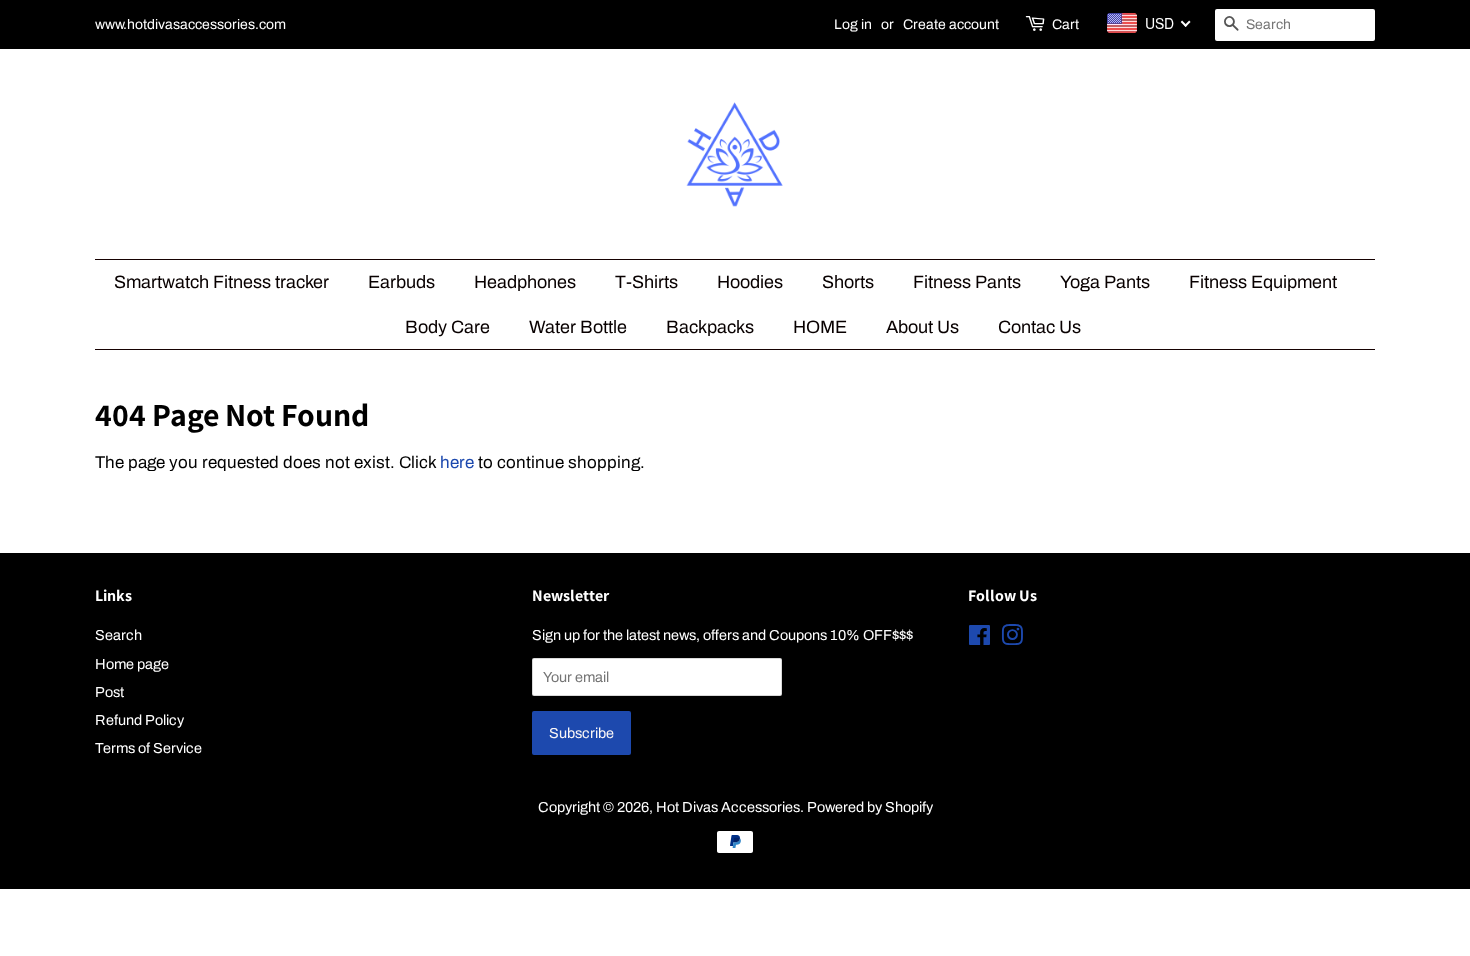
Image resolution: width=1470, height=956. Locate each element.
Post (109, 692)
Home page (132, 664)
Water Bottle (578, 327)
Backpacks (710, 327)
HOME (820, 327)
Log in (853, 24)
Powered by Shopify (870, 807)
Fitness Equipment (1263, 282)
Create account (951, 24)
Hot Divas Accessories (728, 807)
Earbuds (401, 282)
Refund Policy (139, 720)
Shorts (848, 282)
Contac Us (1039, 327)
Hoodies (750, 282)
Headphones (525, 282)
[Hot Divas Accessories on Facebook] (979, 639)
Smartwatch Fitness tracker (221, 282)
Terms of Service (148, 748)
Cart (1065, 24)
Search (118, 635)
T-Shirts (646, 282)
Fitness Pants (967, 282)
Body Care (447, 327)
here (457, 462)
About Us (922, 327)
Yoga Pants (1105, 282)
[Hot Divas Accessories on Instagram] (1012, 639)
